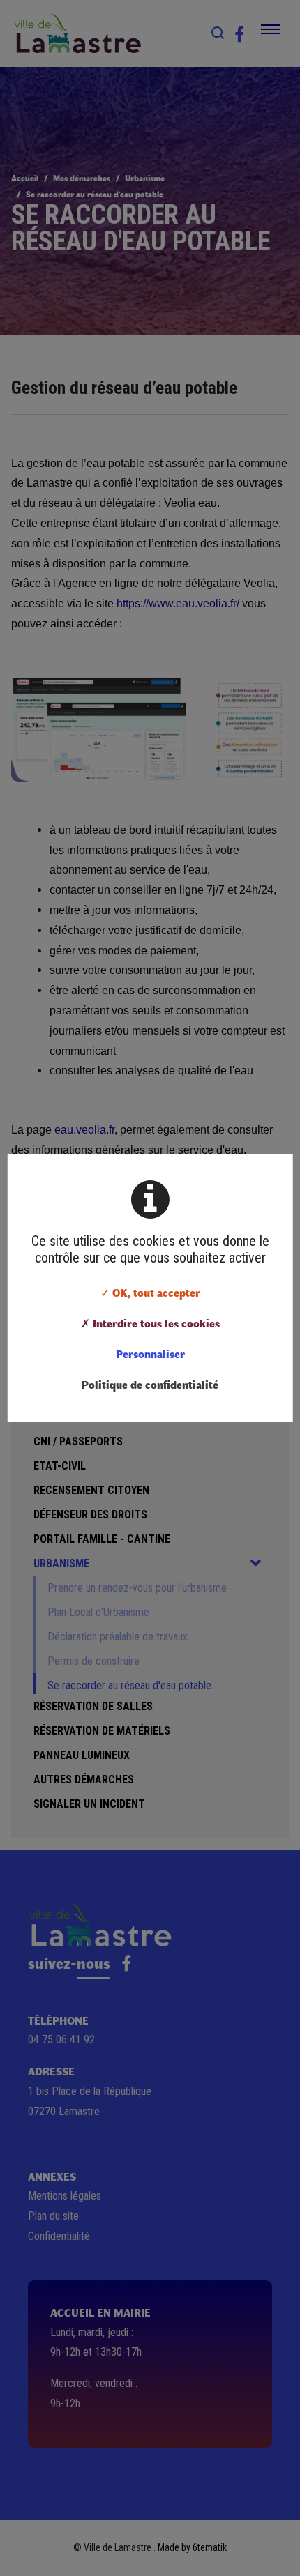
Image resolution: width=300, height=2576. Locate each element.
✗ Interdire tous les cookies (150, 1323)
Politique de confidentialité (150, 1384)
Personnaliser (150, 1354)
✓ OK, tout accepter (150, 1292)
